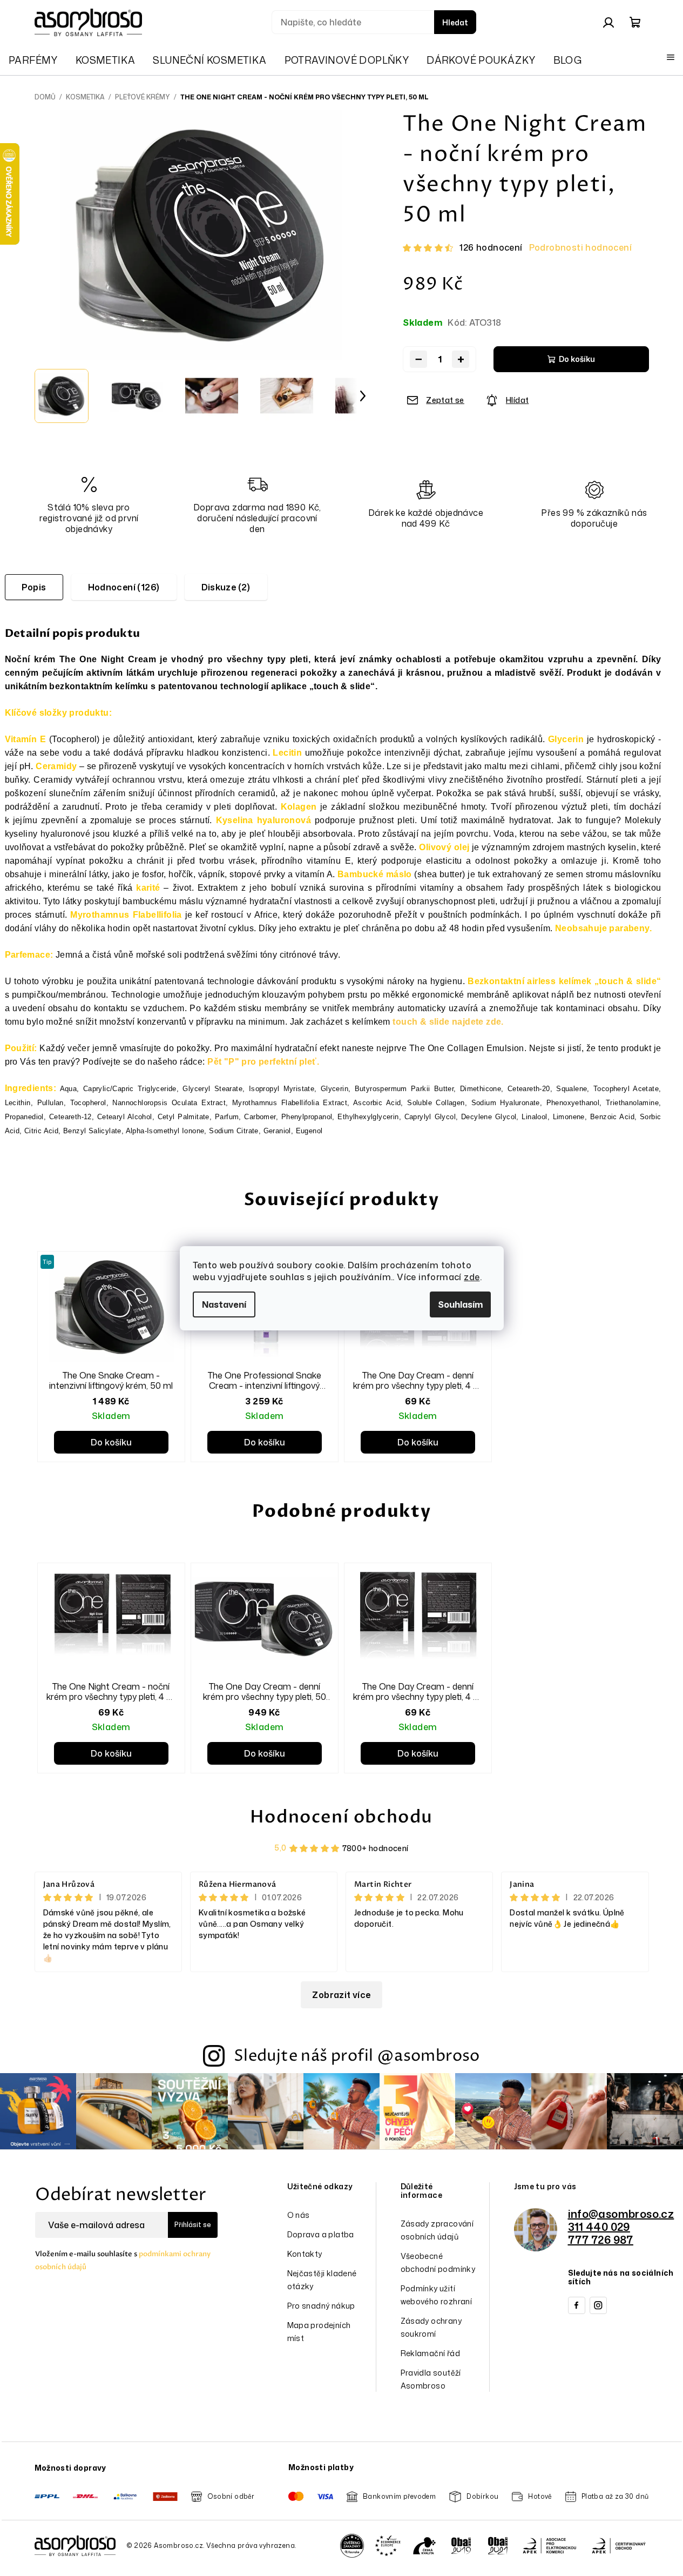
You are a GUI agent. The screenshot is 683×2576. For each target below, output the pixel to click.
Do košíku (577, 359)
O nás (299, 2215)
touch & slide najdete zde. (448, 1022)
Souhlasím (460, 1304)
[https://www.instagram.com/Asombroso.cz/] (598, 2305)
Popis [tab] (34, 587)
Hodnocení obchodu (341, 1817)
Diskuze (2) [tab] (226, 587)
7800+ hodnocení (376, 1848)
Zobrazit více (341, 1995)
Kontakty (305, 2254)
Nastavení (224, 1304)
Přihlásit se (193, 2225)
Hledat (455, 22)
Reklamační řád (431, 2353)
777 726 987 (601, 2239)
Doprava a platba (321, 2234)
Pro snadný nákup (321, 2306)
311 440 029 (599, 2227)
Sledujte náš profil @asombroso (357, 2056)
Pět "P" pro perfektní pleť (262, 1062)
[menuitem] (33, 60)
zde (472, 1277)
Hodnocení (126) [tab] (124, 587)
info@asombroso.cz (621, 2214)
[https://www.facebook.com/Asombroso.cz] (577, 2305)
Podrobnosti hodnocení (580, 247)
